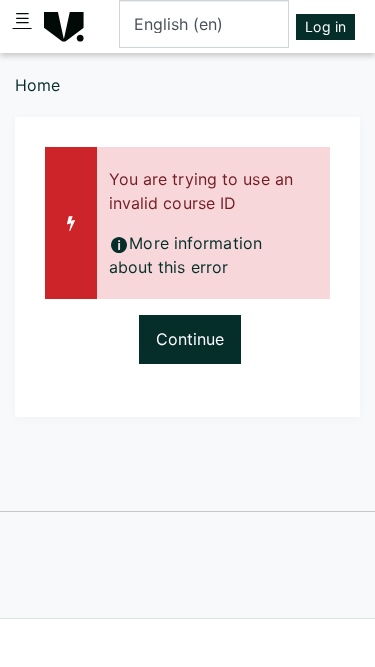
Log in (325, 26)
